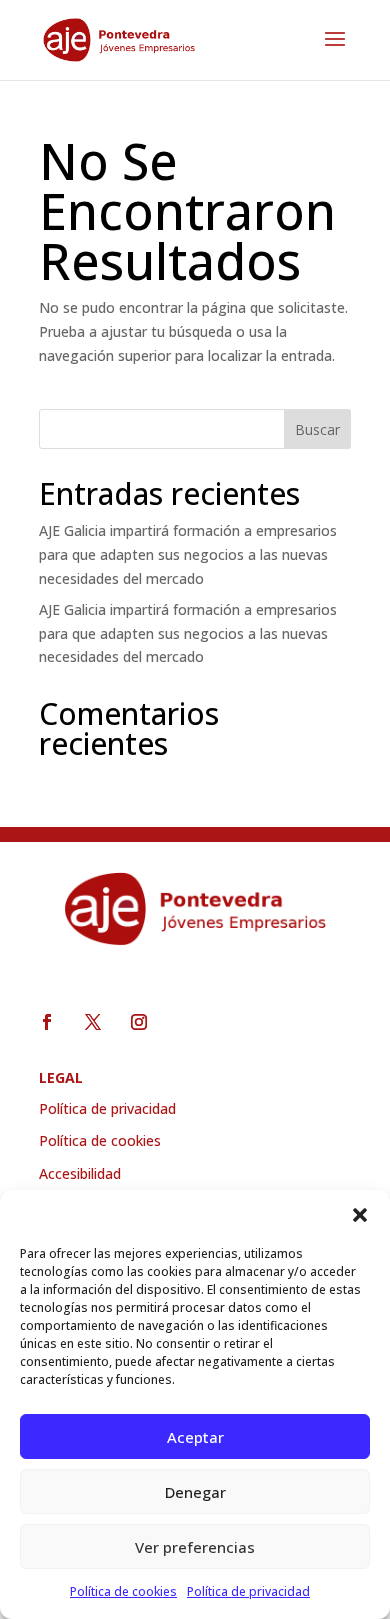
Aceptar (195, 1437)
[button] (360, 1215)
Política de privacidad (248, 1591)
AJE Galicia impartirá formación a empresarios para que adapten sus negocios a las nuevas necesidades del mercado (188, 554)
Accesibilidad (80, 1173)
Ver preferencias (195, 1547)
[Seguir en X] (93, 1022)
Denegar (195, 1492)
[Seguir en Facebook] (47, 1022)
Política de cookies (123, 1591)
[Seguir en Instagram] (139, 1022)
